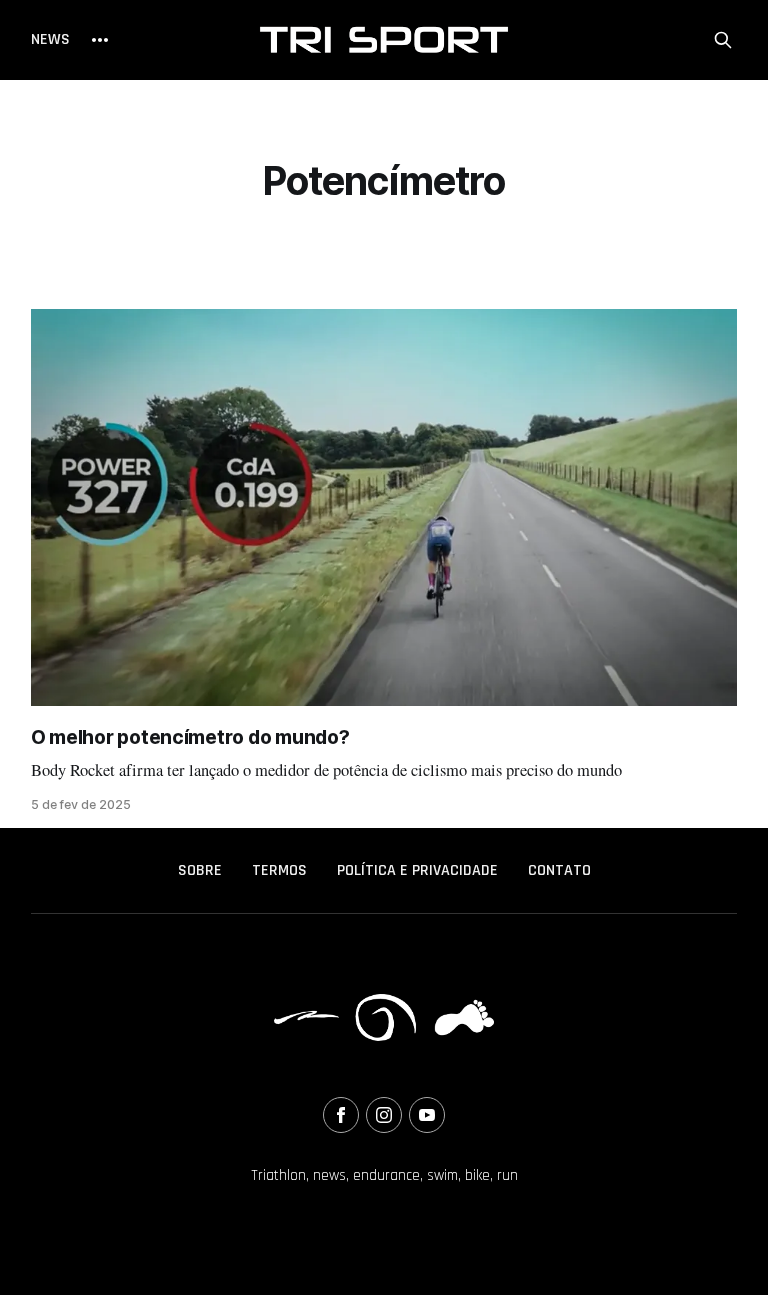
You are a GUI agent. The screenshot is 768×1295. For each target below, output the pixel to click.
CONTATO (559, 870)
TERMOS (279, 870)
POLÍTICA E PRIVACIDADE (417, 870)
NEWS (50, 39)
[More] (100, 40)
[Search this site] (723, 40)
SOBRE (200, 870)
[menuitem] (200, 871)
